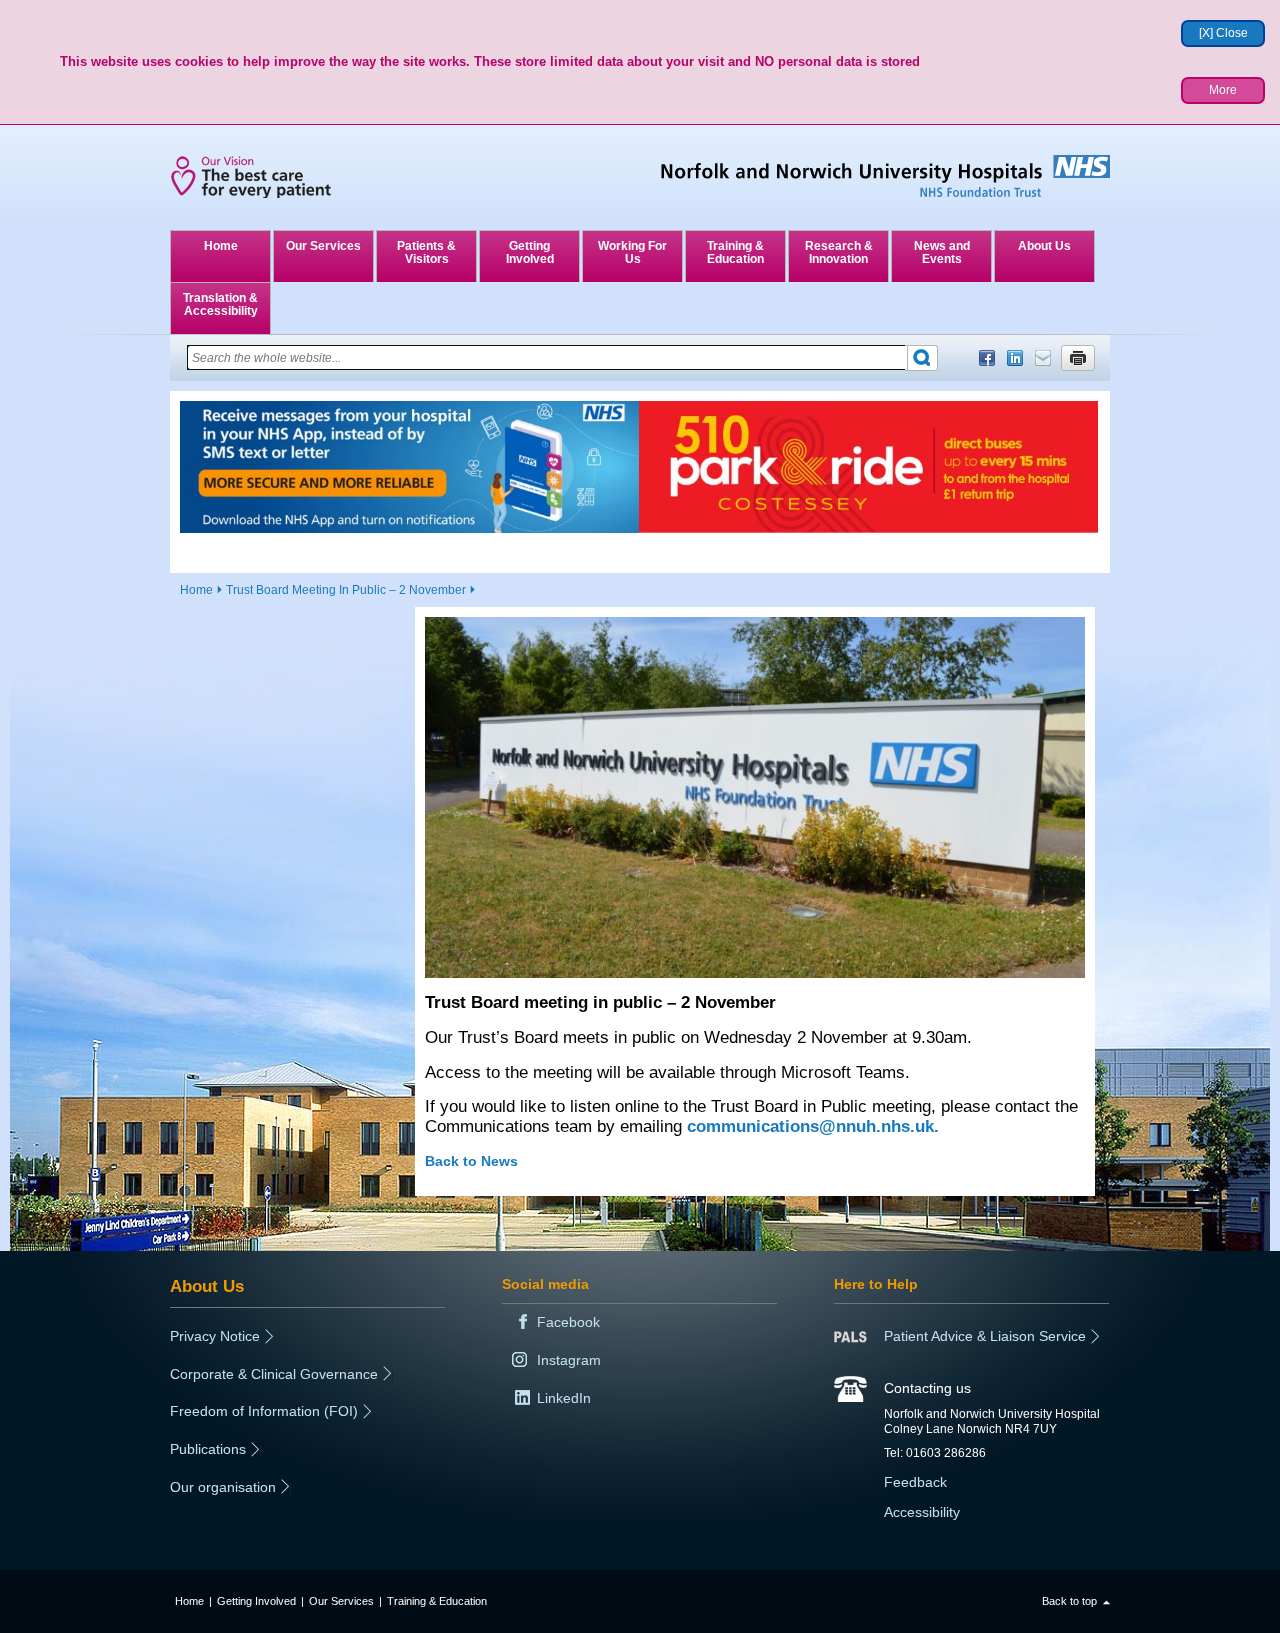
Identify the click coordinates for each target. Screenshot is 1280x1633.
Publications (208, 1449)
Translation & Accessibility (220, 304)
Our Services (323, 246)
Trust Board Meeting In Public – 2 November (346, 590)
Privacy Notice (215, 1336)
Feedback (915, 1482)
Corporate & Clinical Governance (274, 1374)
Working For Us (632, 252)
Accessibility (922, 1512)
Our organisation (223, 1487)
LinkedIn (1015, 358)
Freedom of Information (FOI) (264, 1411)
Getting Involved (530, 252)
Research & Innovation (839, 252)
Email (1043, 358)
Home (221, 246)
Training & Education (735, 252)
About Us (1044, 246)
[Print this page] (1078, 358)
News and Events (942, 252)
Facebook (987, 358)
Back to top (1069, 1601)
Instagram (569, 1360)
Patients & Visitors (426, 252)
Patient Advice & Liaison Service (985, 1336)
